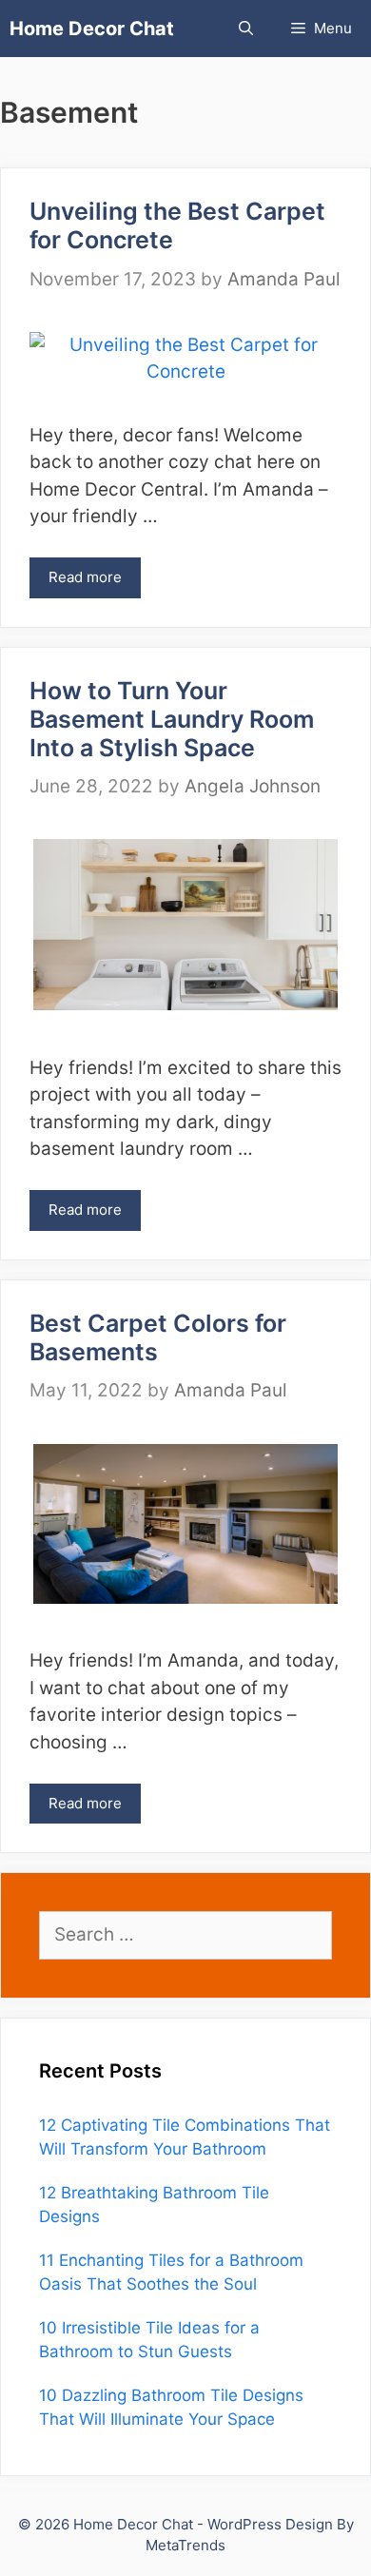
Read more (85, 577)
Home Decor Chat (92, 29)
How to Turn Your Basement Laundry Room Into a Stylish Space (172, 719)
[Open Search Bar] (246, 29)
